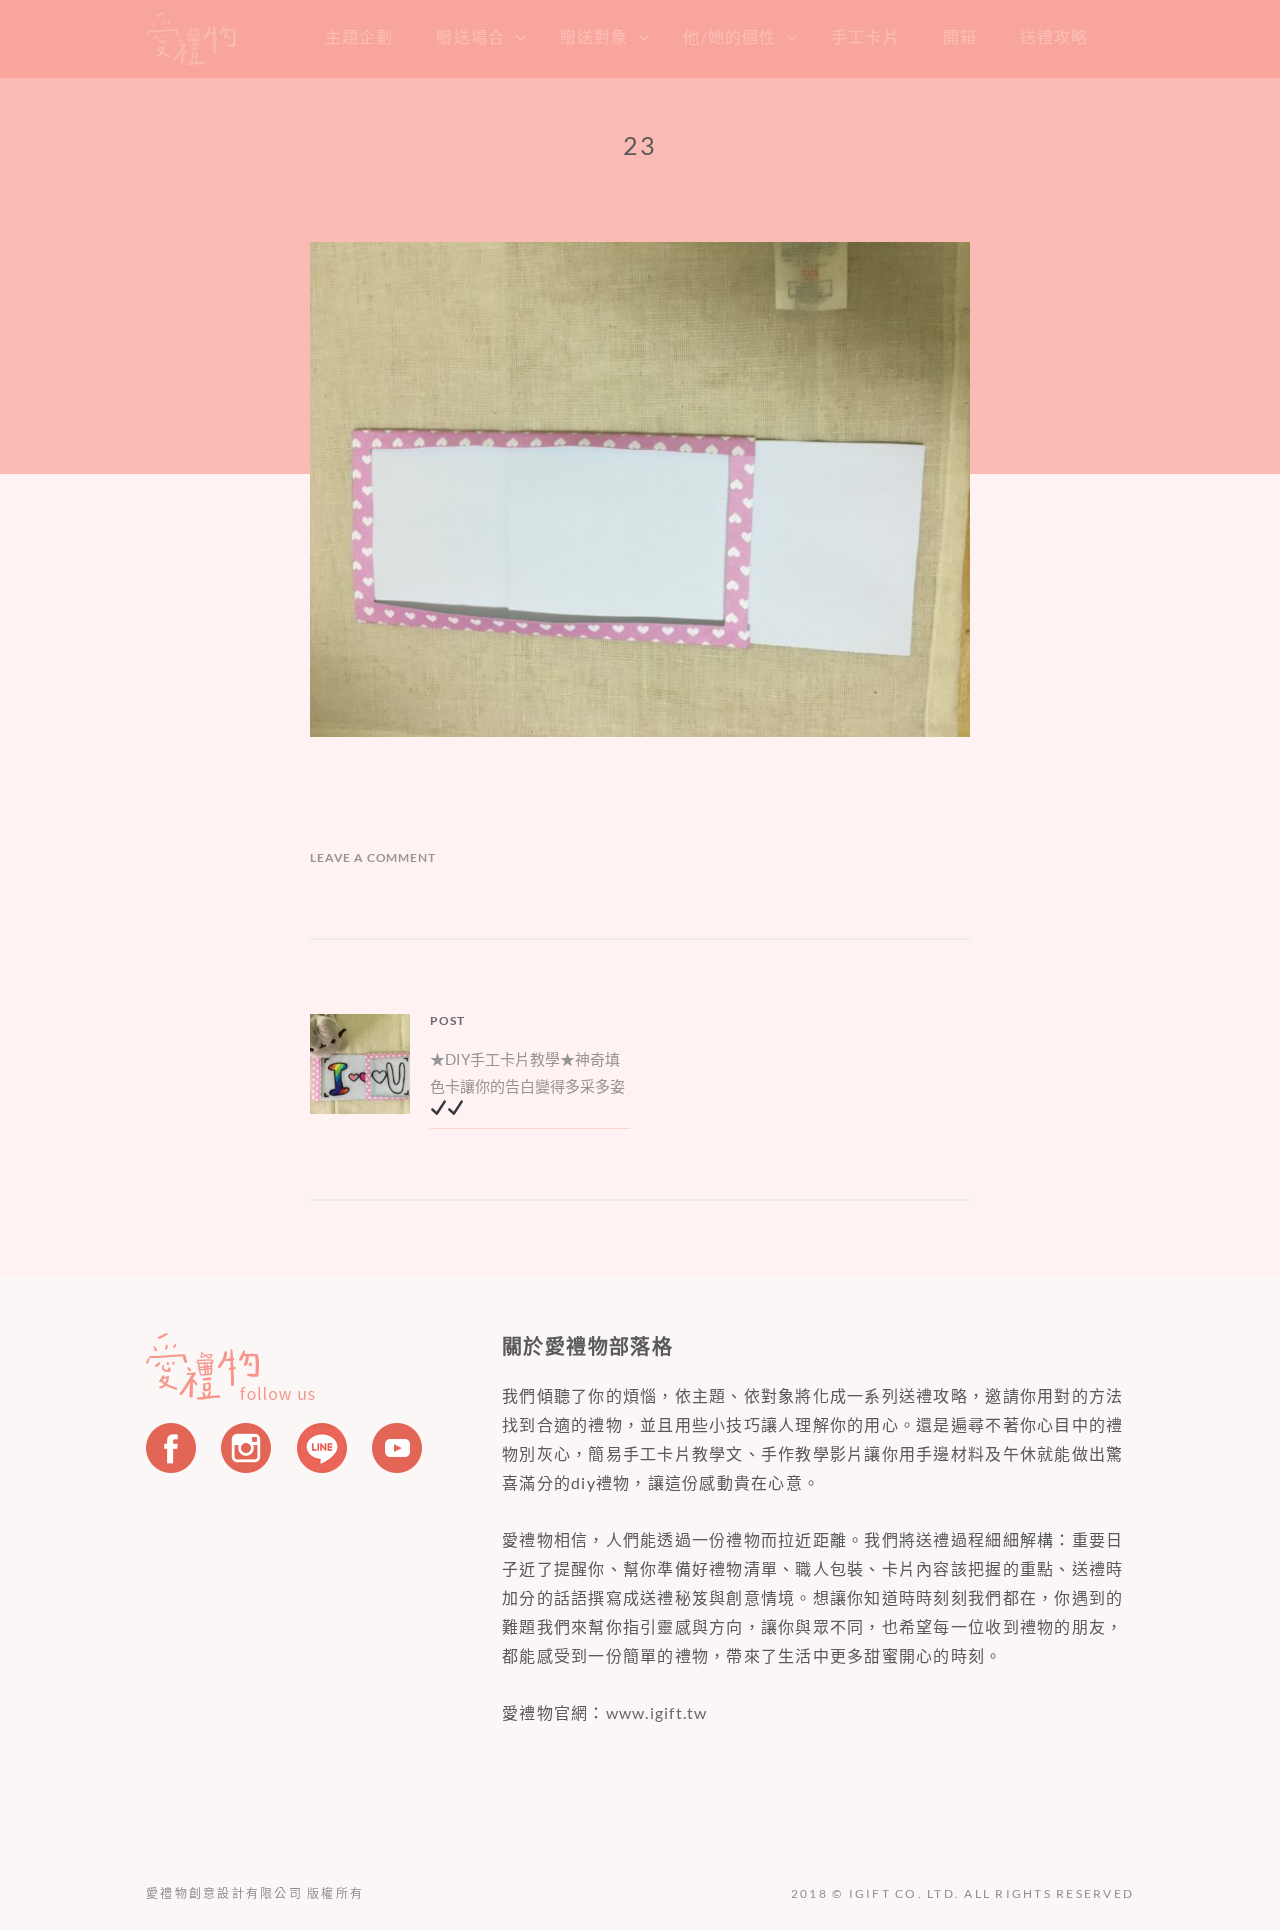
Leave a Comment (373, 857)
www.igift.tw (657, 1712)
